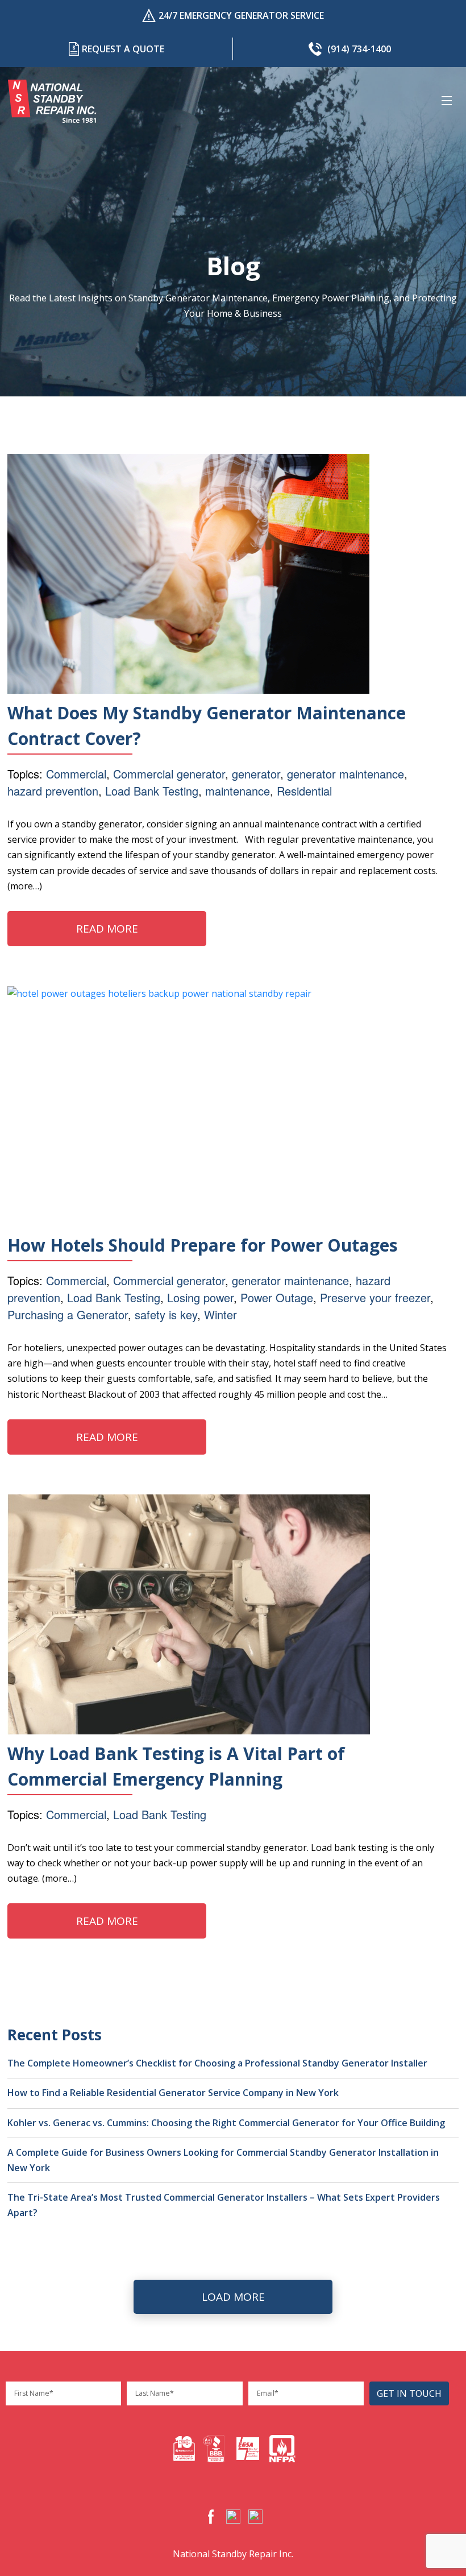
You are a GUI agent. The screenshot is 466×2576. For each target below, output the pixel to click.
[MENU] (449, 101)
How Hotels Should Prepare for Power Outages (203, 1245)
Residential (304, 791)
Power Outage (277, 1297)
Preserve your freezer (375, 1297)
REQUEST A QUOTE (123, 49)
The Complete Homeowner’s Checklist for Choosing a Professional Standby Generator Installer (217, 2063)
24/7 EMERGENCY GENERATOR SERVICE (241, 15)
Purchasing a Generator (68, 1314)
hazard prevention (53, 791)
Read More (107, 929)
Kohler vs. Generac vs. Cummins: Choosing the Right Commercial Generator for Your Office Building (226, 2123)
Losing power (200, 1297)
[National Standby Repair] (52, 101)
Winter (220, 1314)
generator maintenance (346, 774)
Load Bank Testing (152, 791)
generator (256, 774)
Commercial (76, 774)
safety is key (166, 1314)
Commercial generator (169, 774)
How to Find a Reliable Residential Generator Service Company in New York (173, 2093)
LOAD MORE (233, 2297)
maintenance (238, 791)
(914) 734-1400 (359, 49)
